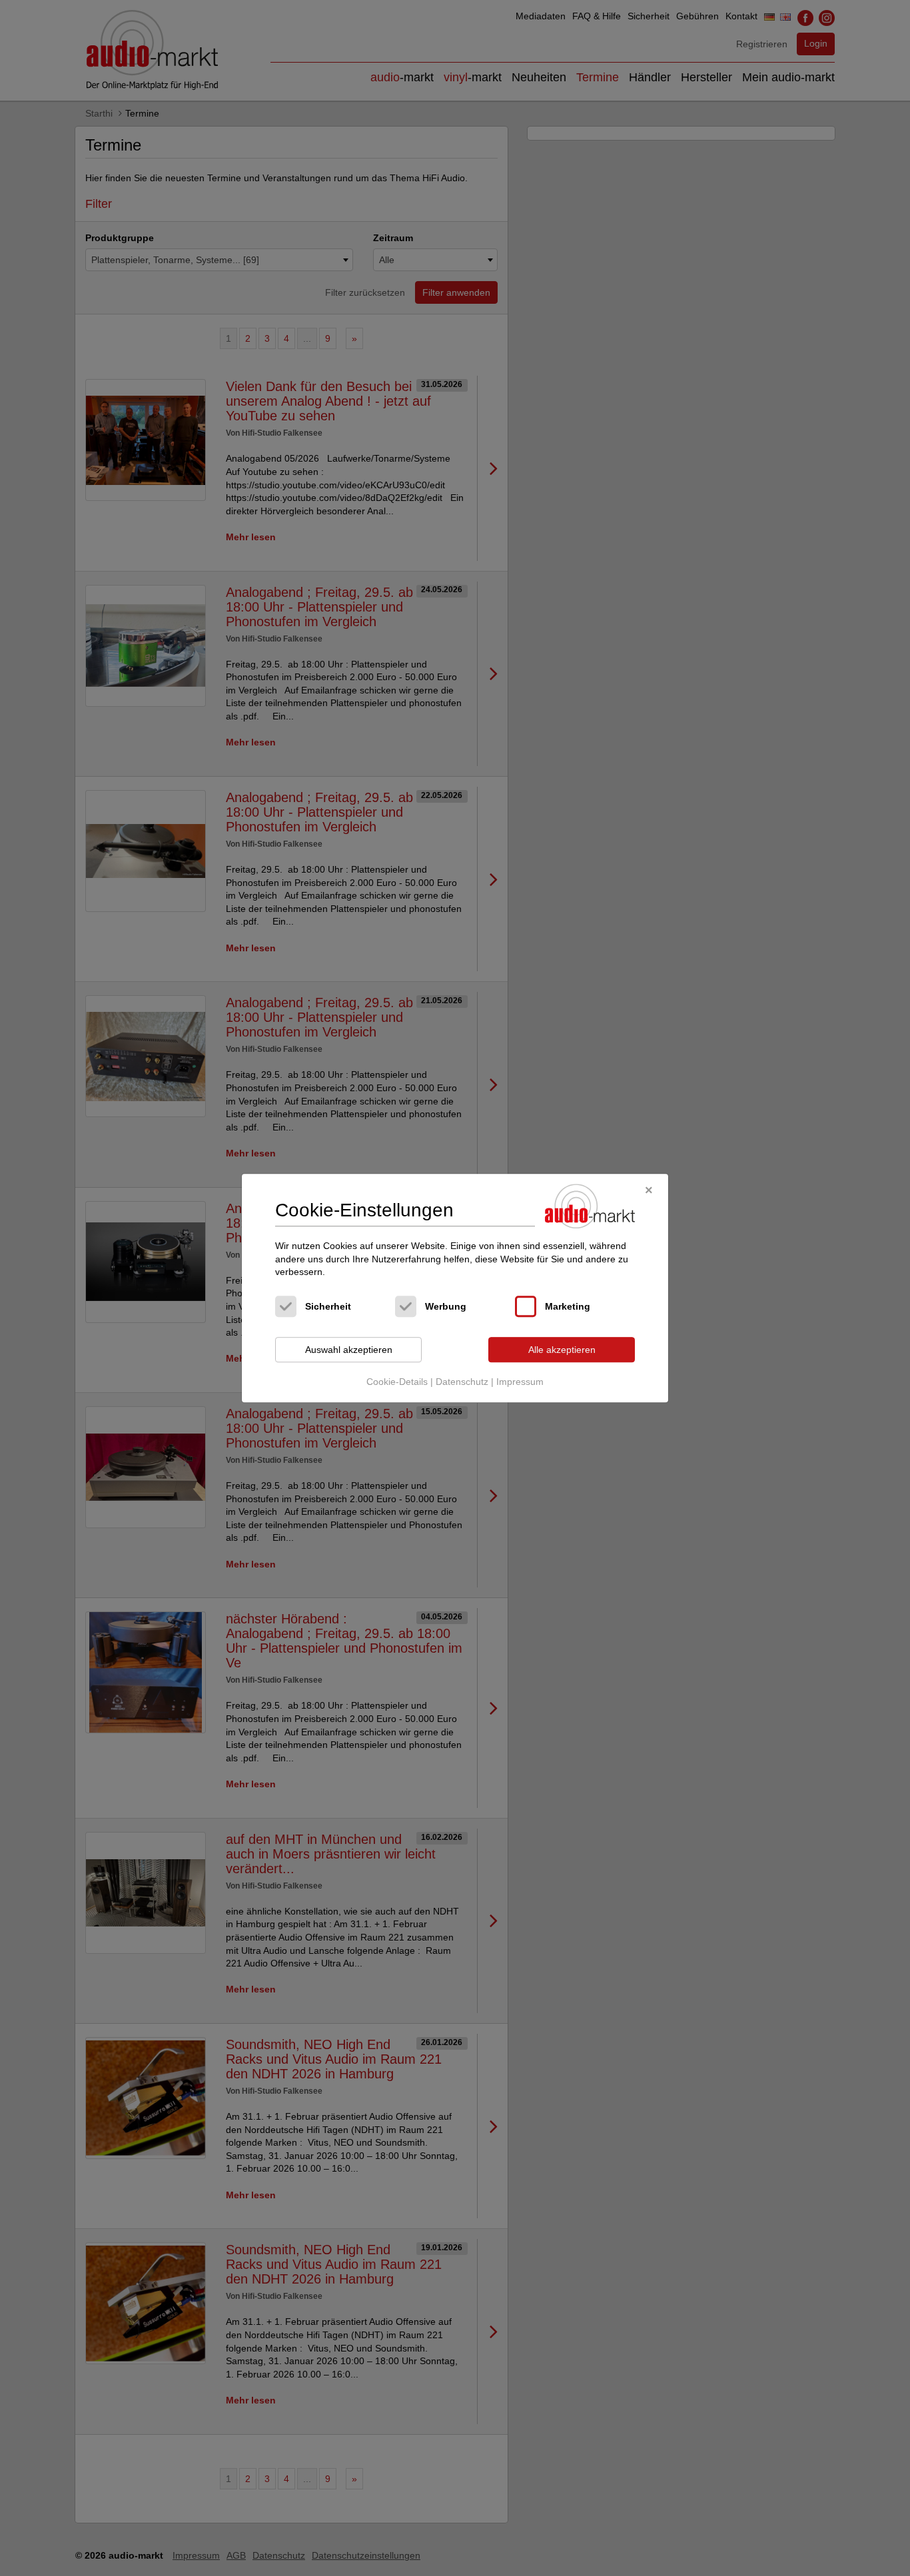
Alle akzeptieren (562, 1350)
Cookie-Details (397, 1382)
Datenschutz (462, 1382)
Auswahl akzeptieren (349, 1350)
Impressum (520, 1382)
